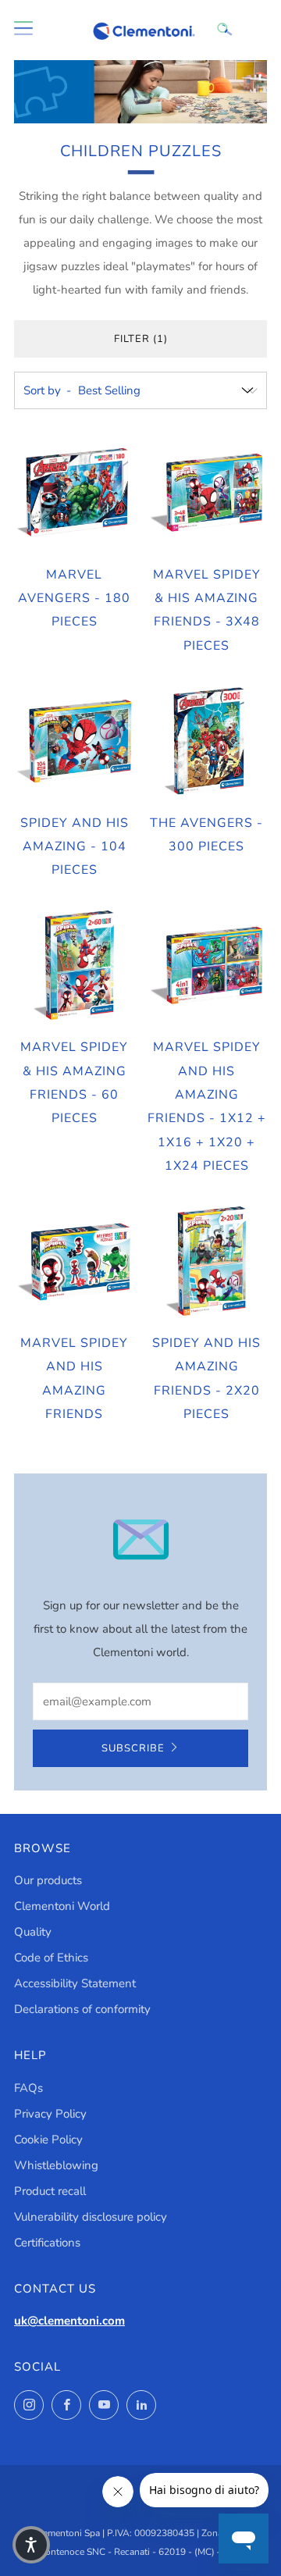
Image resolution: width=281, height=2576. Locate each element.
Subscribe (133, 1748)
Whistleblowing (56, 2165)
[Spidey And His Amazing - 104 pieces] (75, 741)
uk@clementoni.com (69, 2321)
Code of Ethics (51, 1958)
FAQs (28, 2088)
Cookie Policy (48, 2140)
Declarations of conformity (82, 2009)
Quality (33, 1932)
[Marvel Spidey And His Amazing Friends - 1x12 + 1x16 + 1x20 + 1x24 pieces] (207, 966)
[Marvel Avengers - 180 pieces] (75, 493)
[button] (31, 2545)
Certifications (47, 2243)
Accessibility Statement (75, 1983)
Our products (48, 1880)
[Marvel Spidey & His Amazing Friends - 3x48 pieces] (207, 493)
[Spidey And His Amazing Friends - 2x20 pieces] (207, 1262)
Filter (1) (141, 339)
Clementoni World (62, 1906)
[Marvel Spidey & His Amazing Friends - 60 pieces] (75, 966)
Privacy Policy (50, 2114)
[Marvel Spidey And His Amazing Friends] (75, 1262)
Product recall (50, 2191)
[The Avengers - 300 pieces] (207, 741)
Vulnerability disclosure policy (91, 2217)
